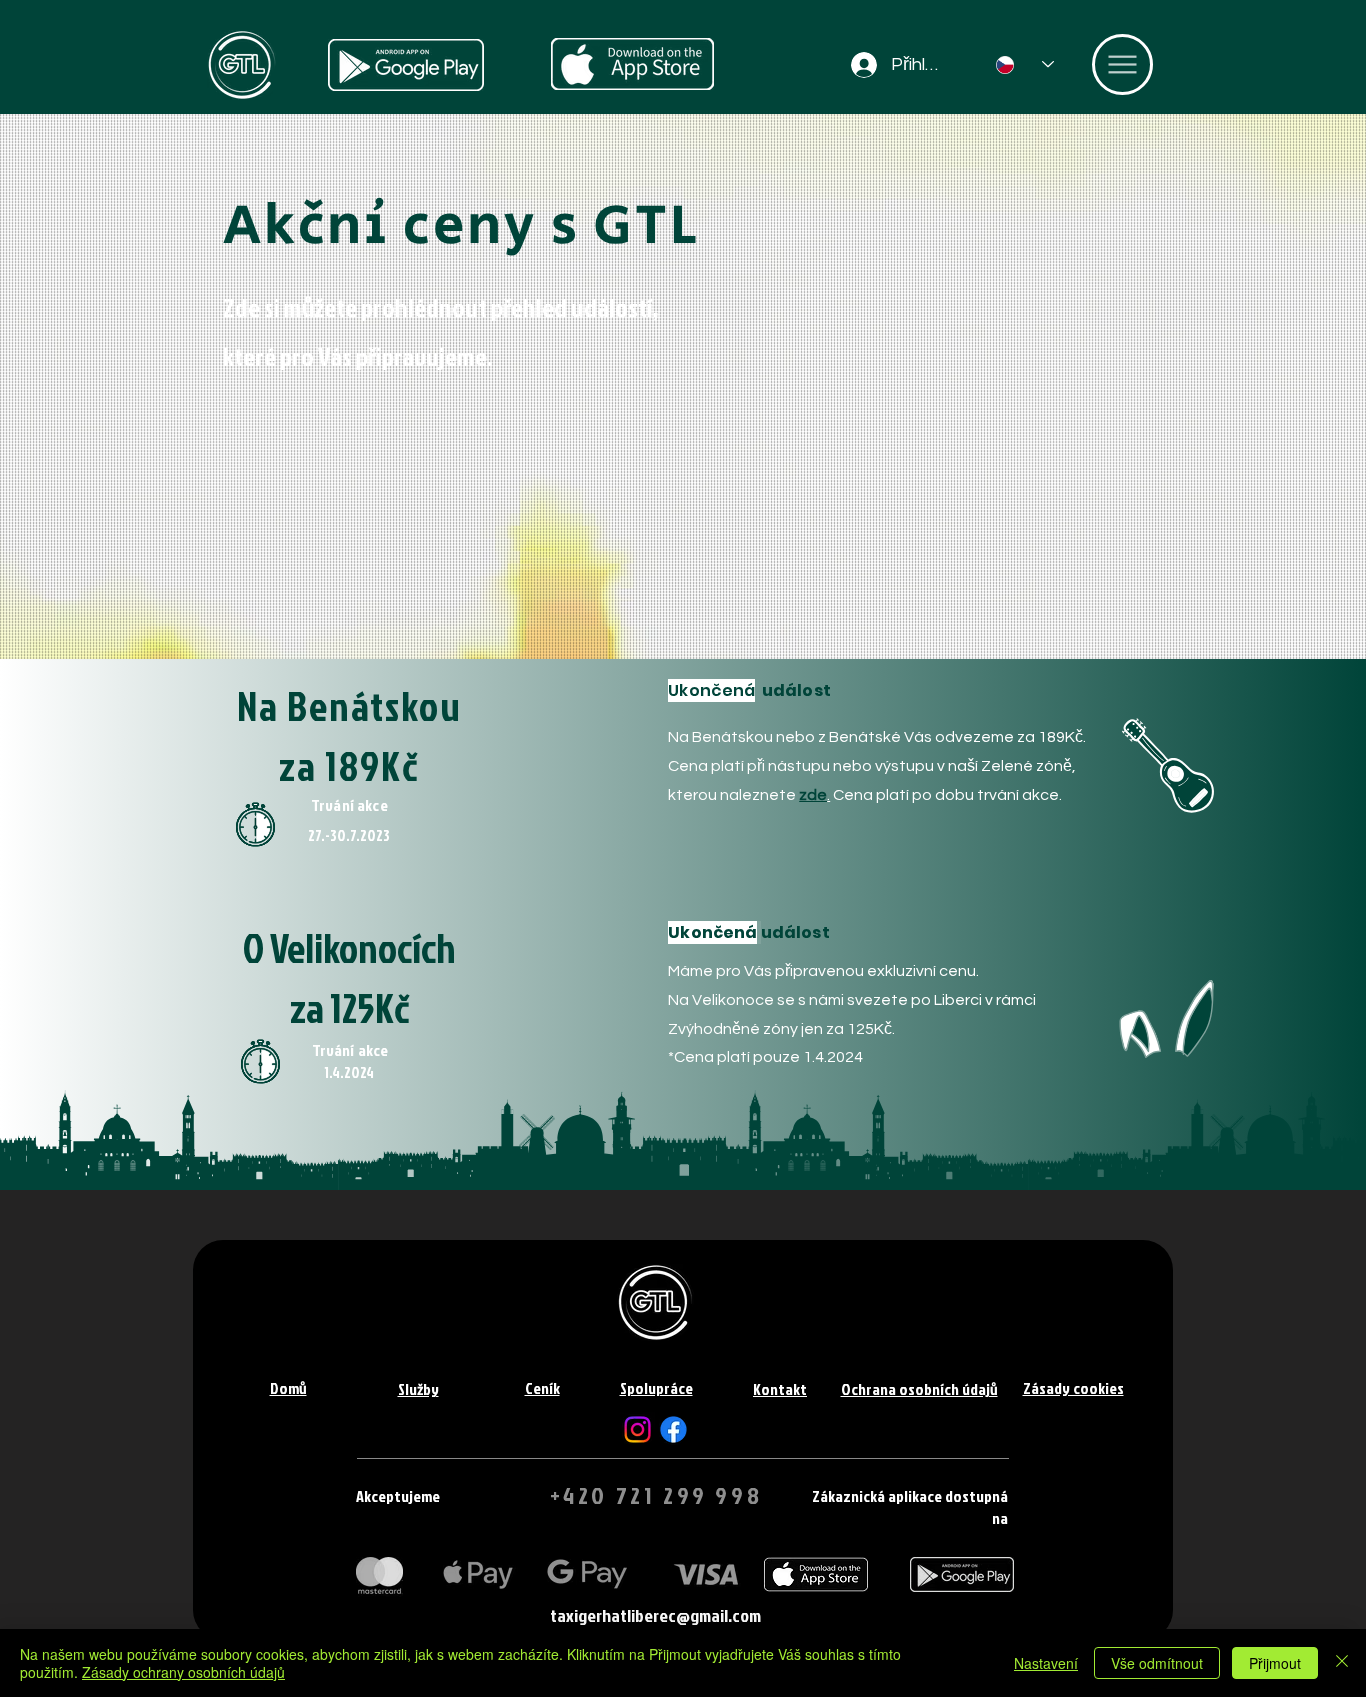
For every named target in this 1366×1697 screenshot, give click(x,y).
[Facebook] (673, 1429)
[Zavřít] (1342, 1663)
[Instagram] (637, 1429)
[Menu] (1122, 64)
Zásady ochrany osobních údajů (183, 1672)
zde (813, 795)
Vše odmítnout (1157, 1663)
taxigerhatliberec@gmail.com (655, 1615)
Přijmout (1275, 1663)
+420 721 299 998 (656, 1495)
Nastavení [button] (1046, 1663)
